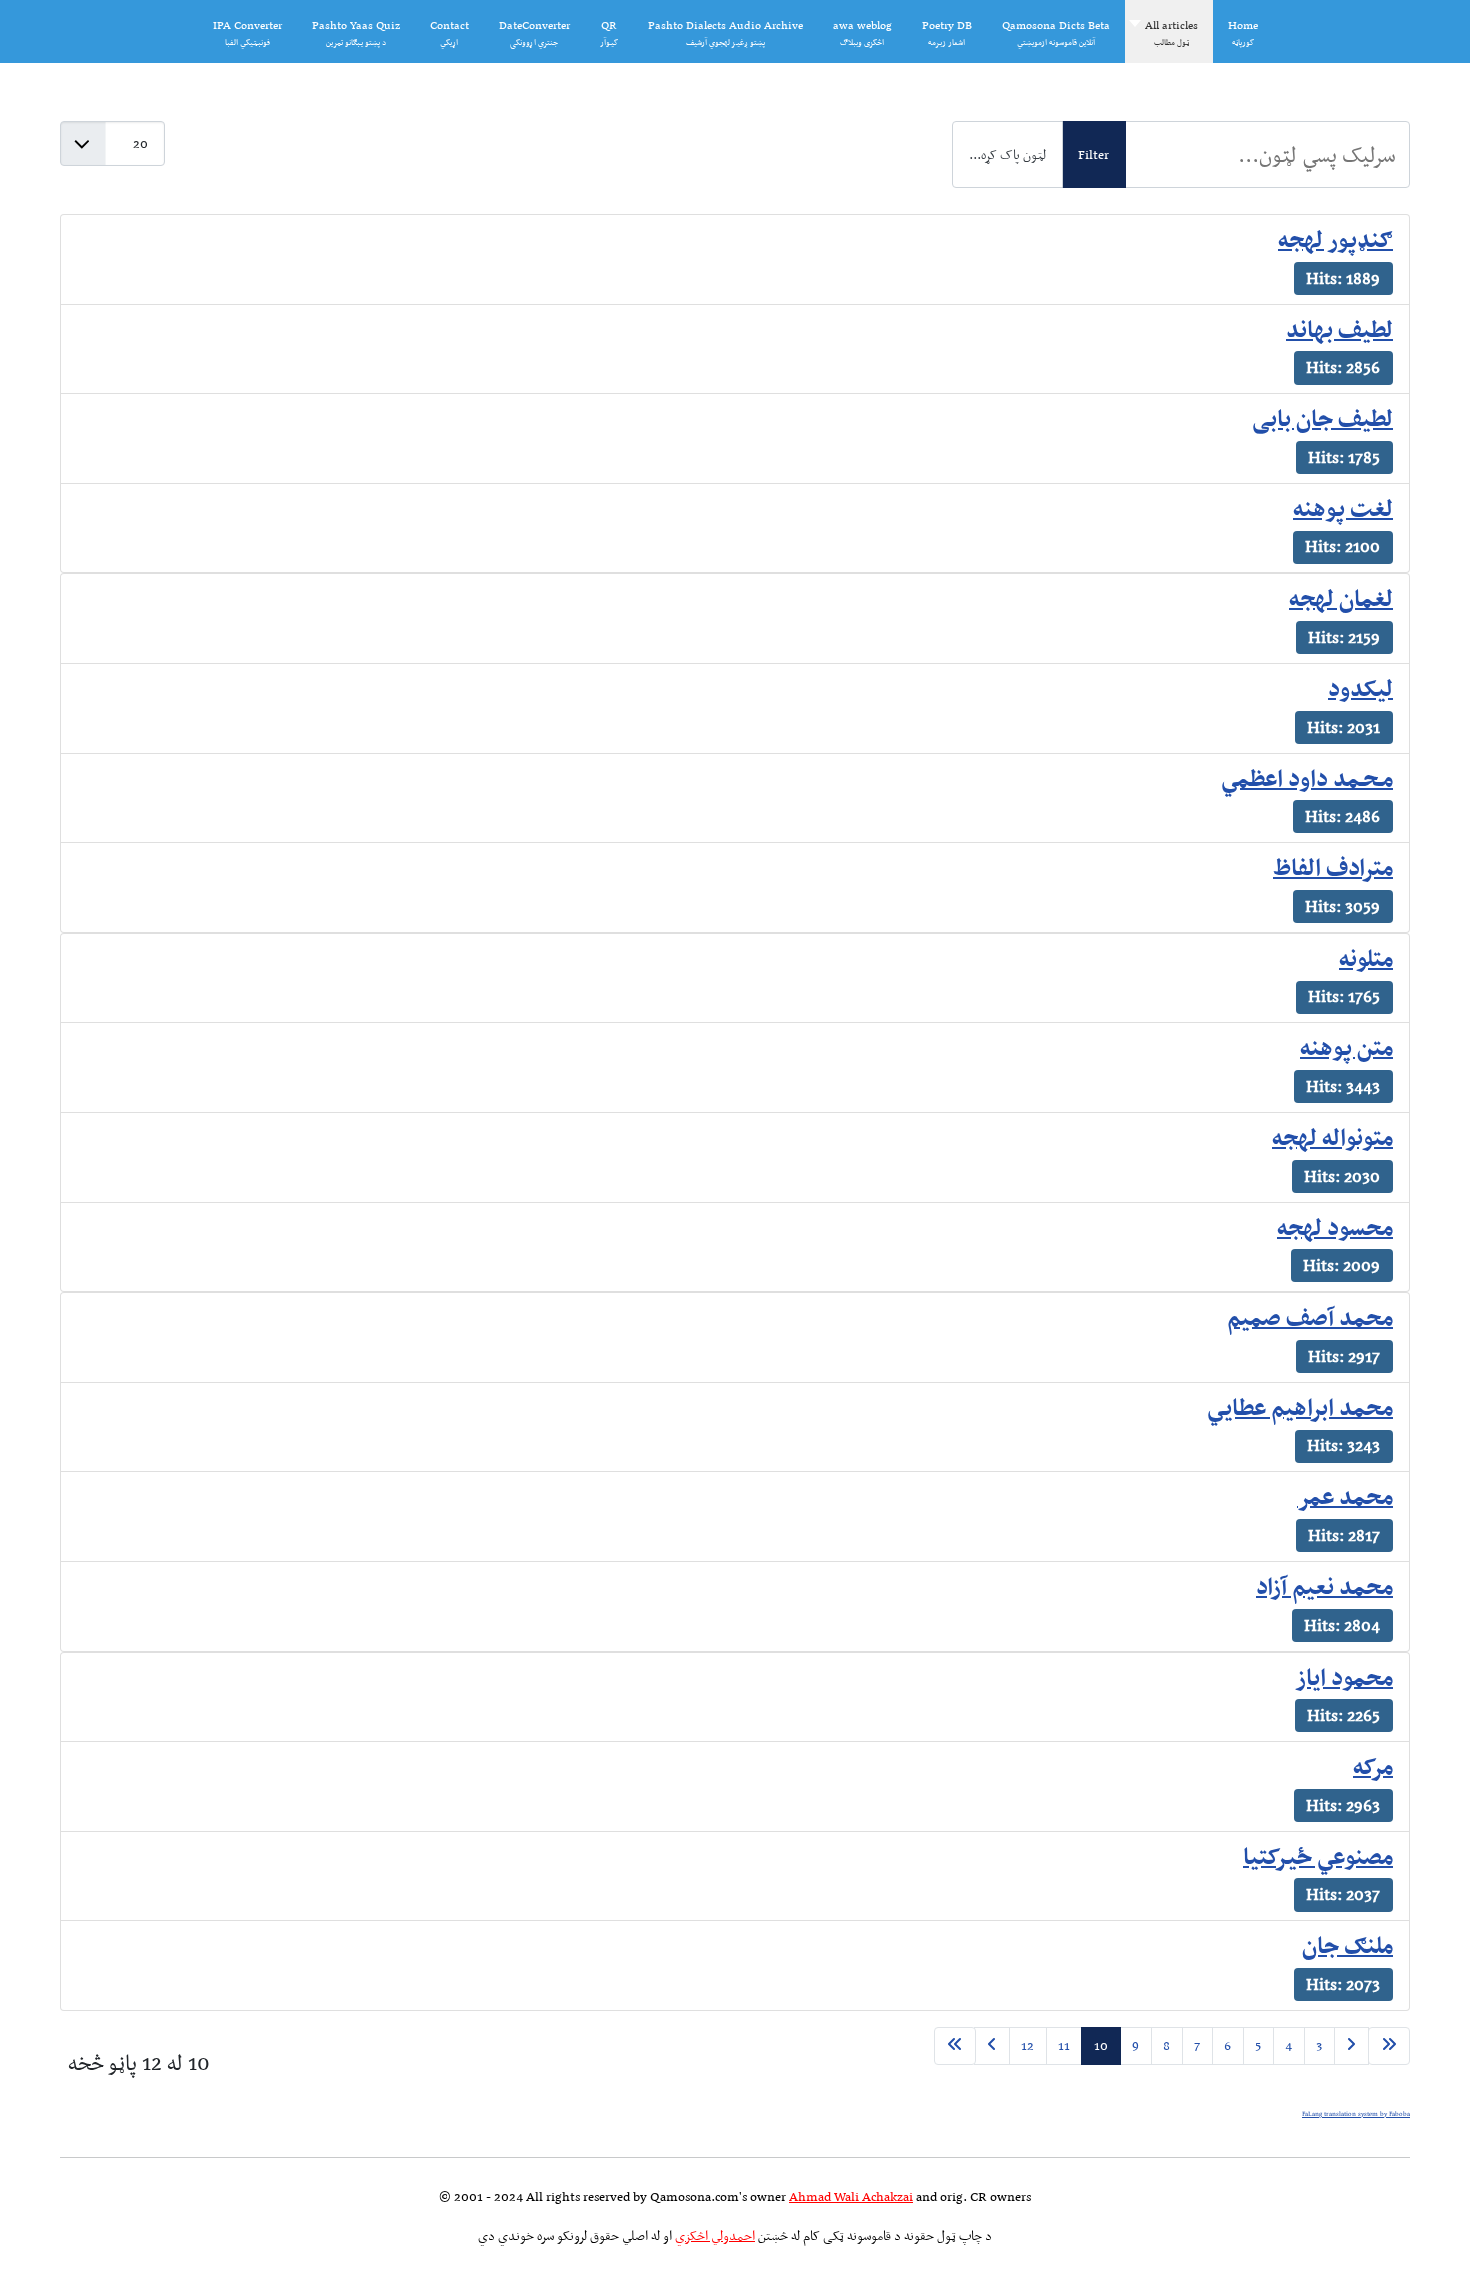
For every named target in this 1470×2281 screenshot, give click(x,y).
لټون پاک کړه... (1007, 154)
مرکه (1373, 1766)
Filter (1093, 154)
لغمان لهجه (1341, 598)
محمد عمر (1345, 1496)
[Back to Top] (46, 2231)
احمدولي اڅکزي (715, 2235)
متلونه (1366, 958)
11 (1064, 2045)
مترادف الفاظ (1333, 867)
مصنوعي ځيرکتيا (1318, 1856)
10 (1101, 2045)
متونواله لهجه (1332, 1137)
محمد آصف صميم (1310, 1317)
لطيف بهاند (1339, 329)
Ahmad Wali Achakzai (851, 2196)
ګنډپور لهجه (1335, 239)
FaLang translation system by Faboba (1356, 2114)
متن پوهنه (1346, 1047)
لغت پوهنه (1343, 508)
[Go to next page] (992, 2046)
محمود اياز (1344, 1677)
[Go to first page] (1389, 2046)
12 (1027, 2045)
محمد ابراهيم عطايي (1300, 1407)
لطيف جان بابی (1322, 418)
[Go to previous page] (1351, 2046)
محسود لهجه (1335, 1227)
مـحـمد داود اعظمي (1307, 778)
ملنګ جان (1347, 1945)
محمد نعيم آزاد (1324, 1586)
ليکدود (1360, 688)
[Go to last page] (955, 2046)
